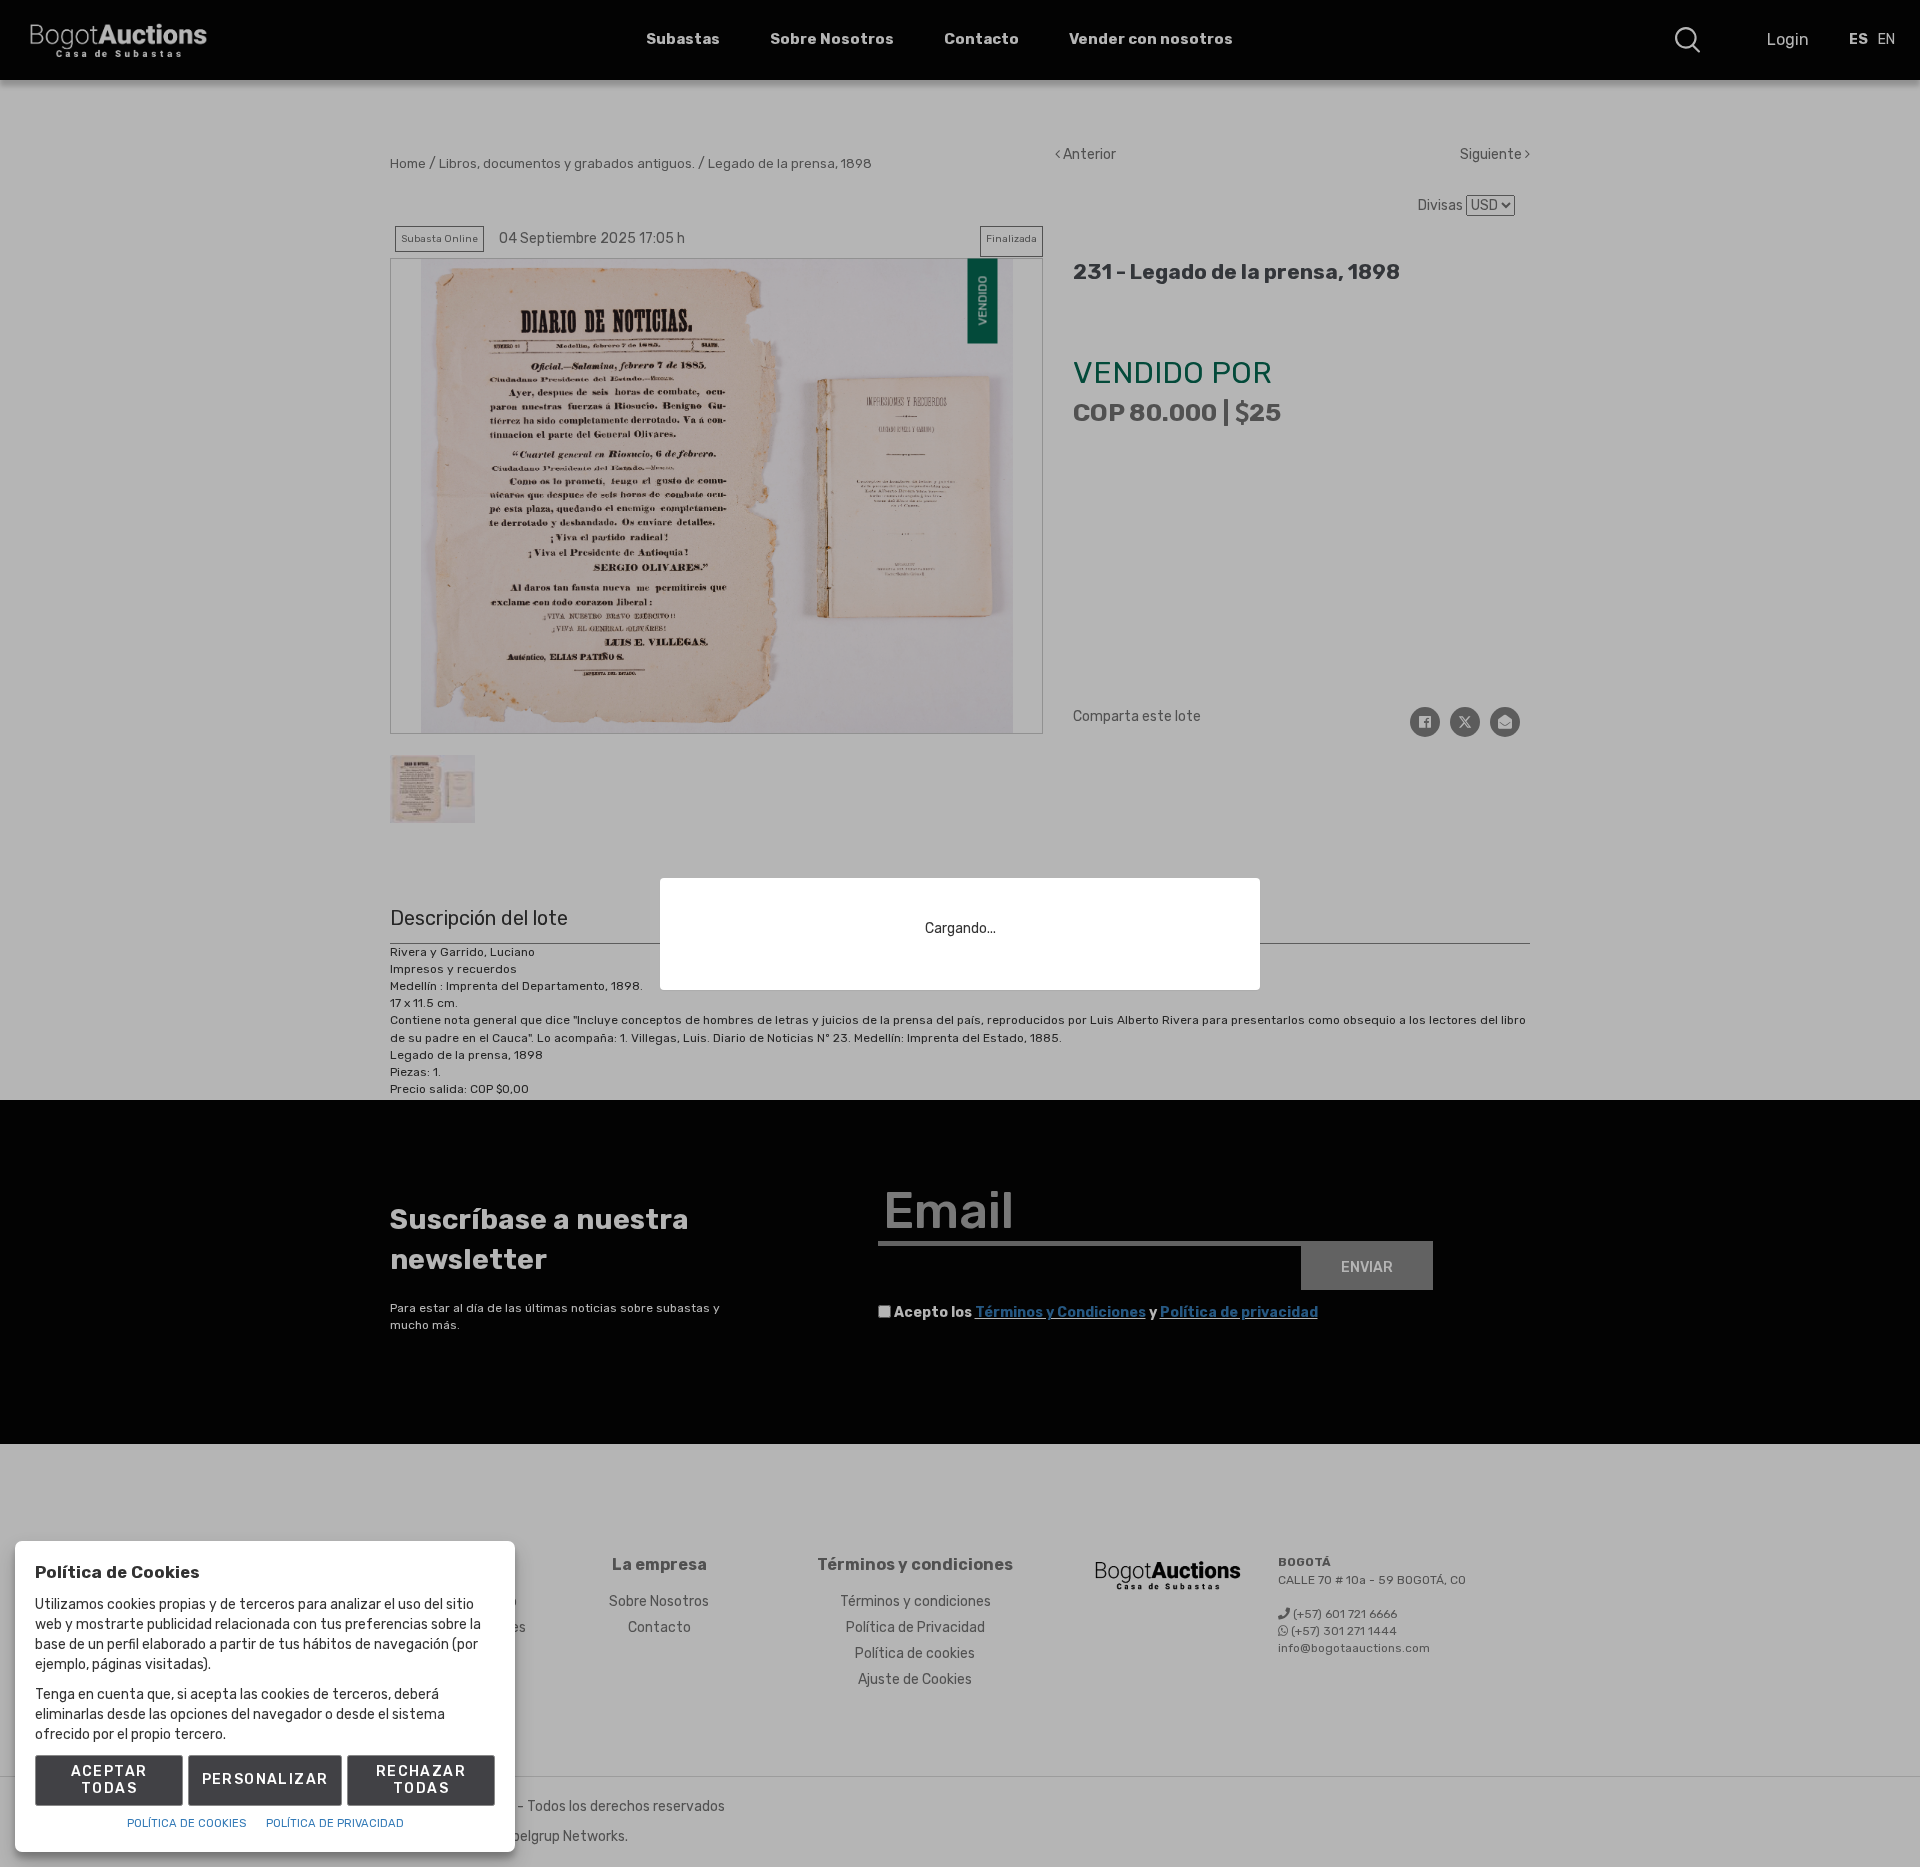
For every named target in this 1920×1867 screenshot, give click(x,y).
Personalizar (265, 1779)
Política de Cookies (186, 1823)
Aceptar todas (109, 1780)
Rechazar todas (421, 1780)
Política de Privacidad (335, 1823)
